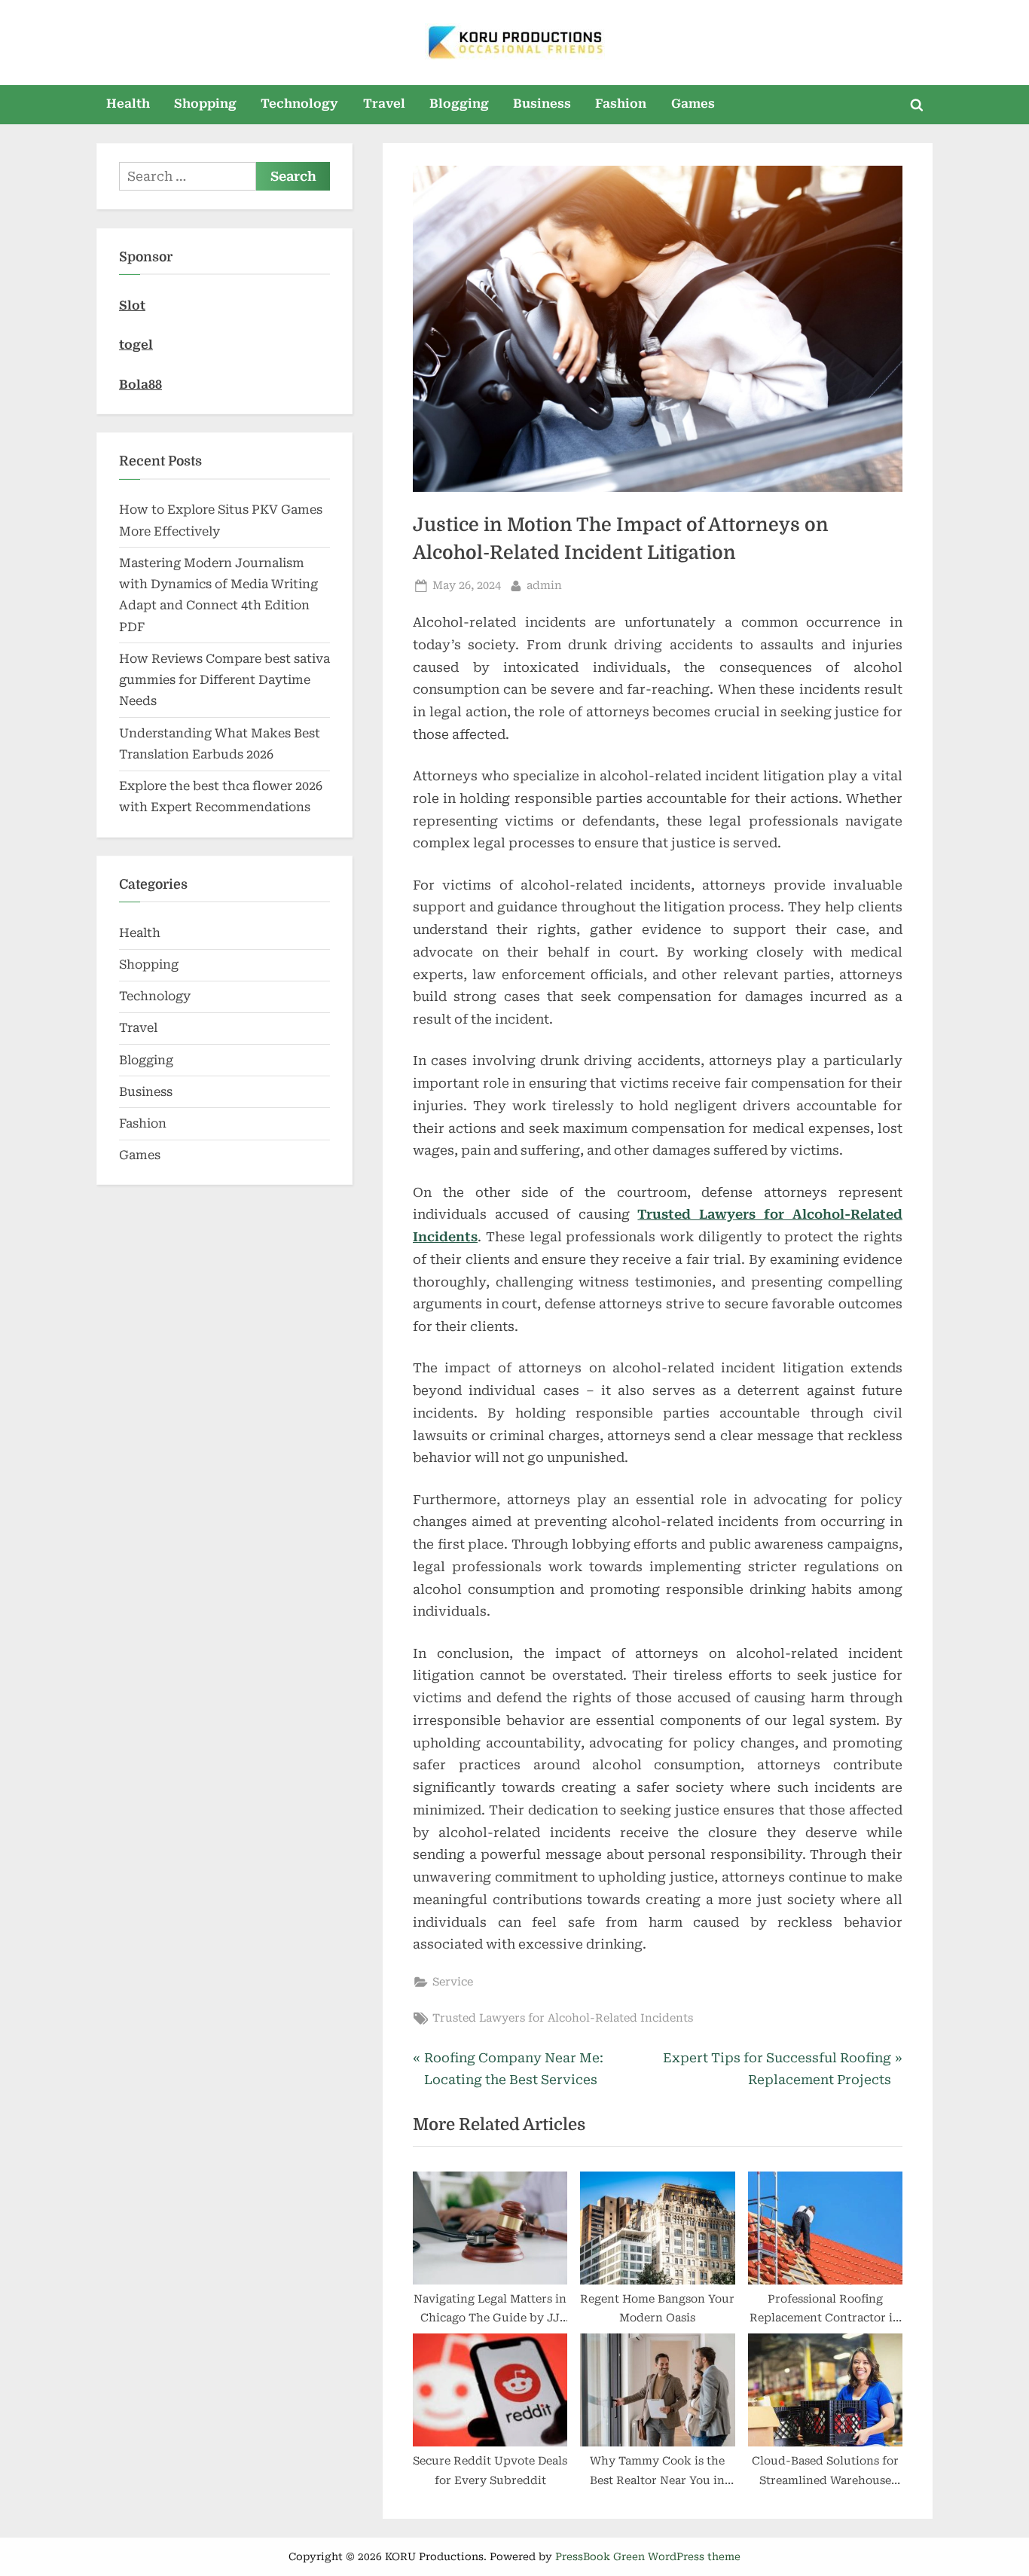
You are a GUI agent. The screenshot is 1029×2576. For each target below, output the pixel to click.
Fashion (621, 104)
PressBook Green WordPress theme (648, 2556)
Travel (384, 104)
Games (693, 104)
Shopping (205, 104)
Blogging (459, 104)
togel (136, 345)
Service (453, 1982)
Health (128, 104)
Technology (299, 104)
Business (542, 104)
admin (544, 585)
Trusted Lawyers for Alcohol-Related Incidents (563, 2018)
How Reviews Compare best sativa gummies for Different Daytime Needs (224, 680)
